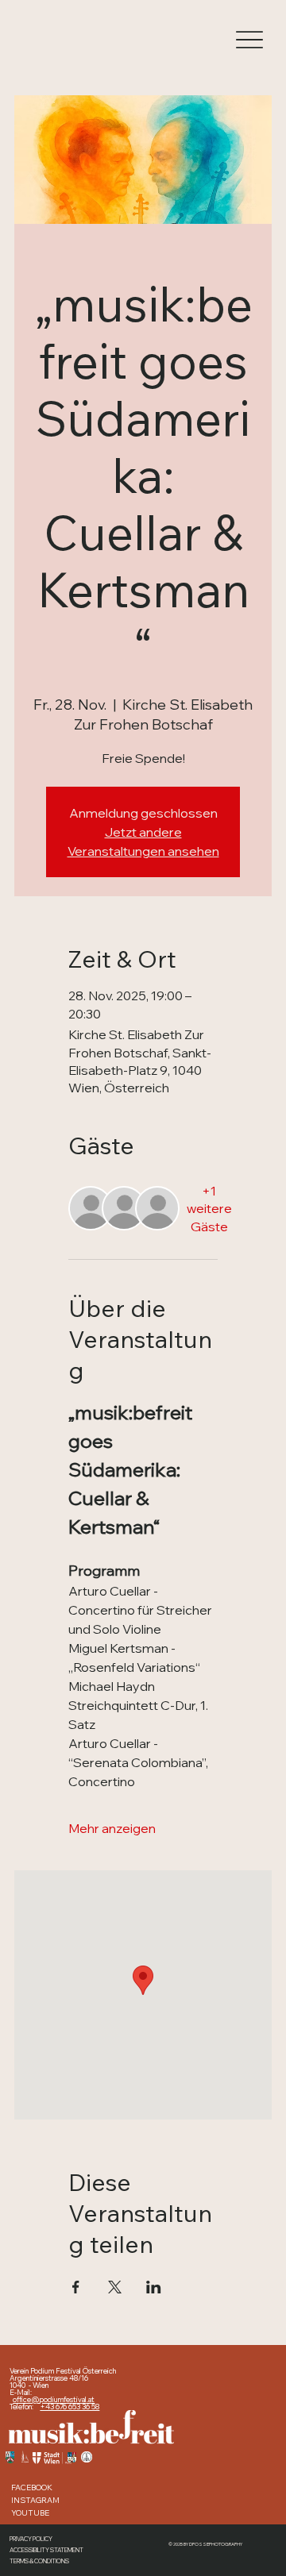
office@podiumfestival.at (54, 2399)
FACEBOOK (32, 2487)
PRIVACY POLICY (31, 2539)
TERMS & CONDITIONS (39, 2561)
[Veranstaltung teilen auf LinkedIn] (154, 2287)
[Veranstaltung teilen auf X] (115, 2287)
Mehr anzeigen (112, 1828)
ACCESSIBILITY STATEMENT (46, 2550)
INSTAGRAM (35, 2500)
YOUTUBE (30, 2512)
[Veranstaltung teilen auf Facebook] (76, 2287)
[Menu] (249, 40)
